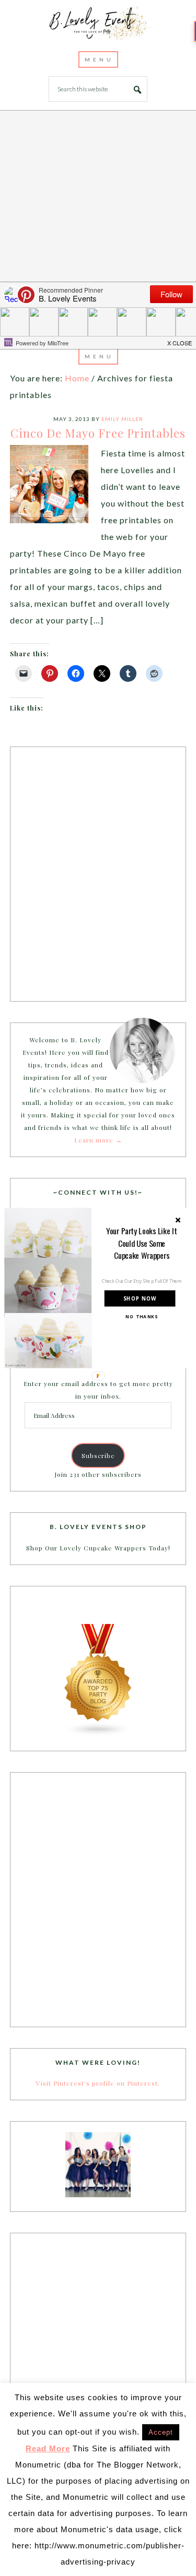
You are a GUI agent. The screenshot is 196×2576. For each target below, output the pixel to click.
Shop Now (140, 1298)
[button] (141, 1243)
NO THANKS (142, 1317)
